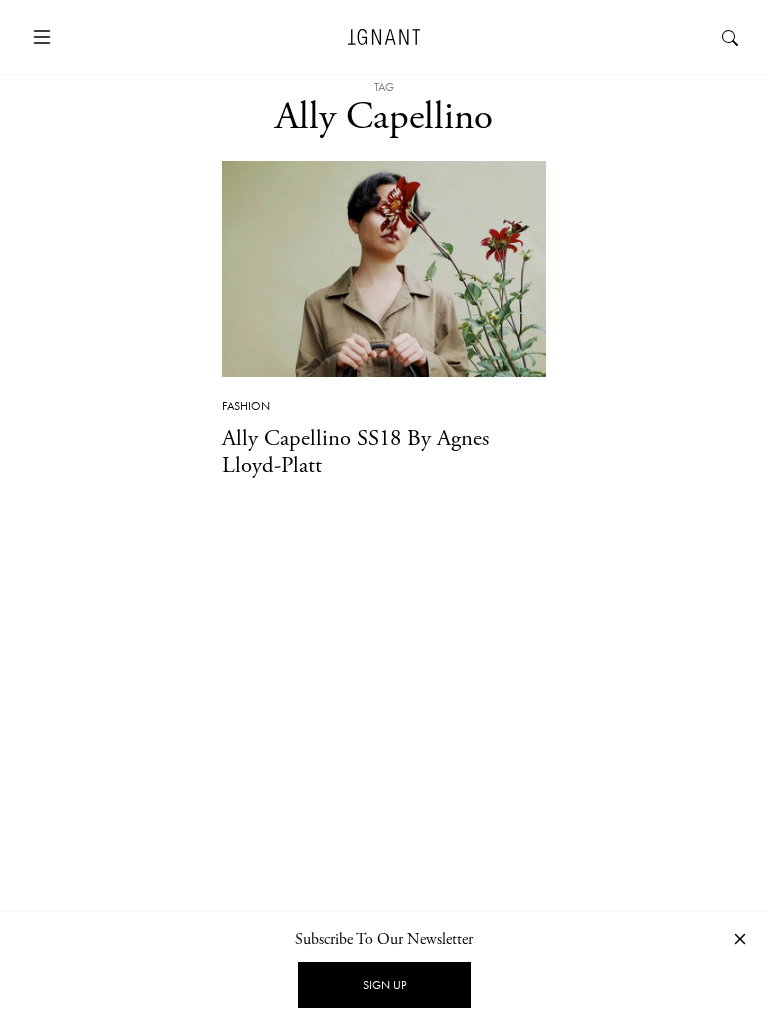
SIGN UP (384, 985)
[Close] (740, 938)
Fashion (246, 406)
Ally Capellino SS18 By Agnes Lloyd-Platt (355, 452)
